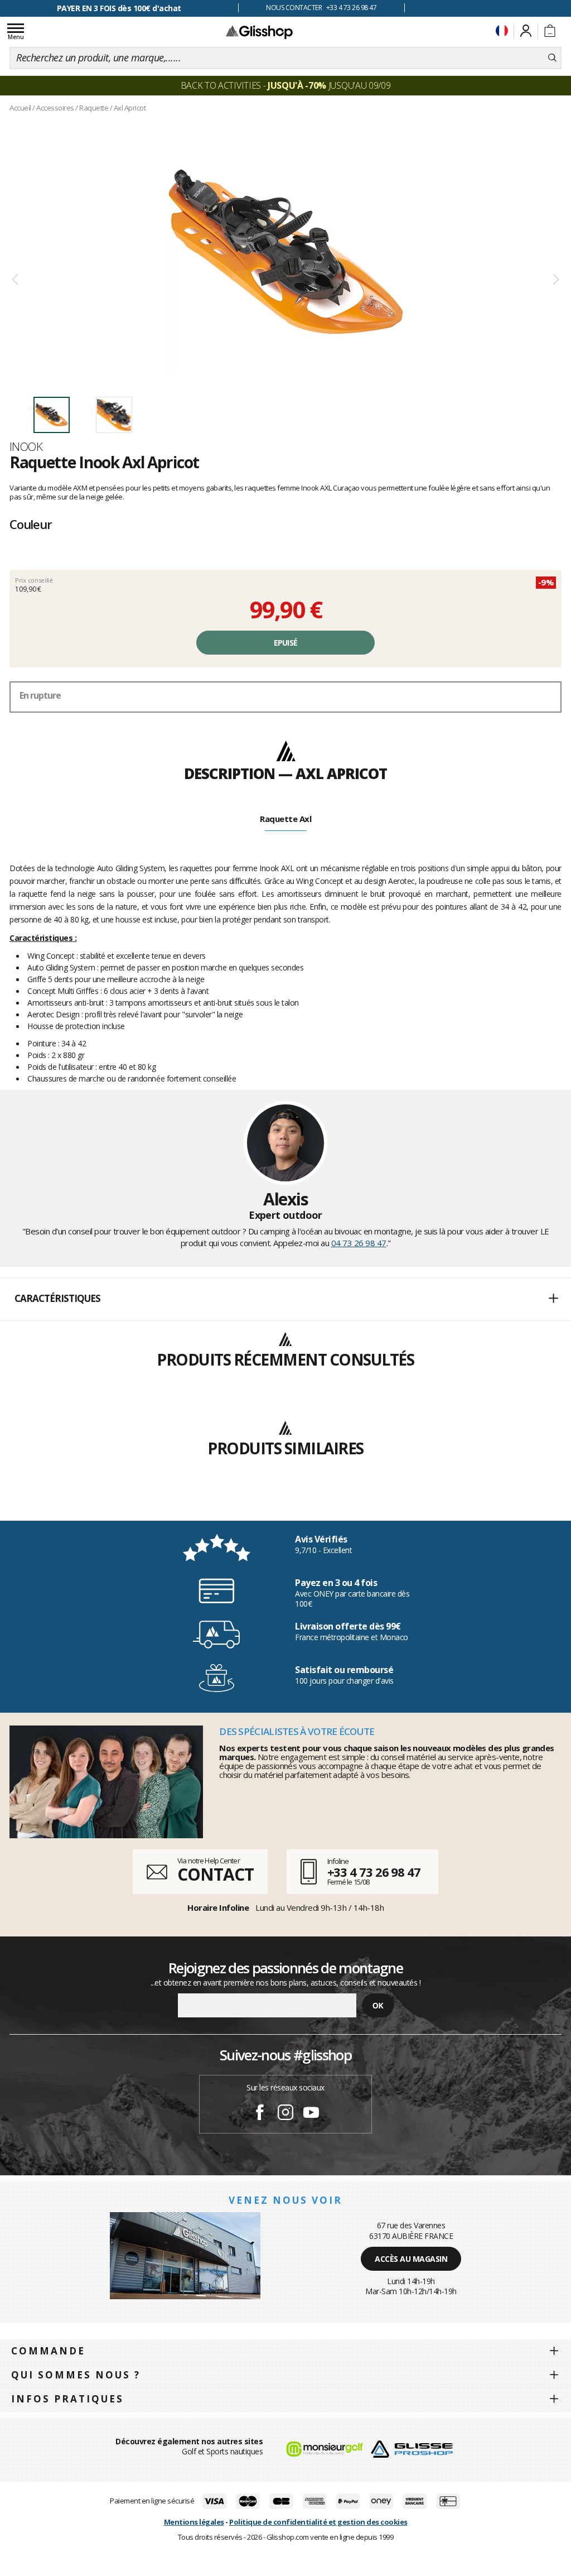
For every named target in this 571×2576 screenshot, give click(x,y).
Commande (48, 2351)
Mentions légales (194, 2522)
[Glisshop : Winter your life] (259, 32)
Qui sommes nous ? (76, 2375)
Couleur (31, 524)
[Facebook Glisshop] (260, 2114)
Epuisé (286, 643)
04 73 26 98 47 (359, 1243)
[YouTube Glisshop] (311, 2114)
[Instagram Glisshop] (285, 2114)
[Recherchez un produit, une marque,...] (552, 58)
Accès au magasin (411, 2259)
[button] (285, 1299)
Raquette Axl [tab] (285, 819)
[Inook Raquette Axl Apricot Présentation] (285, 252)
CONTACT (215, 1874)
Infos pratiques (67, 2399)
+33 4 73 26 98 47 (374, 1872)
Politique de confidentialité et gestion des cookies (318, 2522)
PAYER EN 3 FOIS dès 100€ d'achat (119, 8)
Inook (26, 446)
